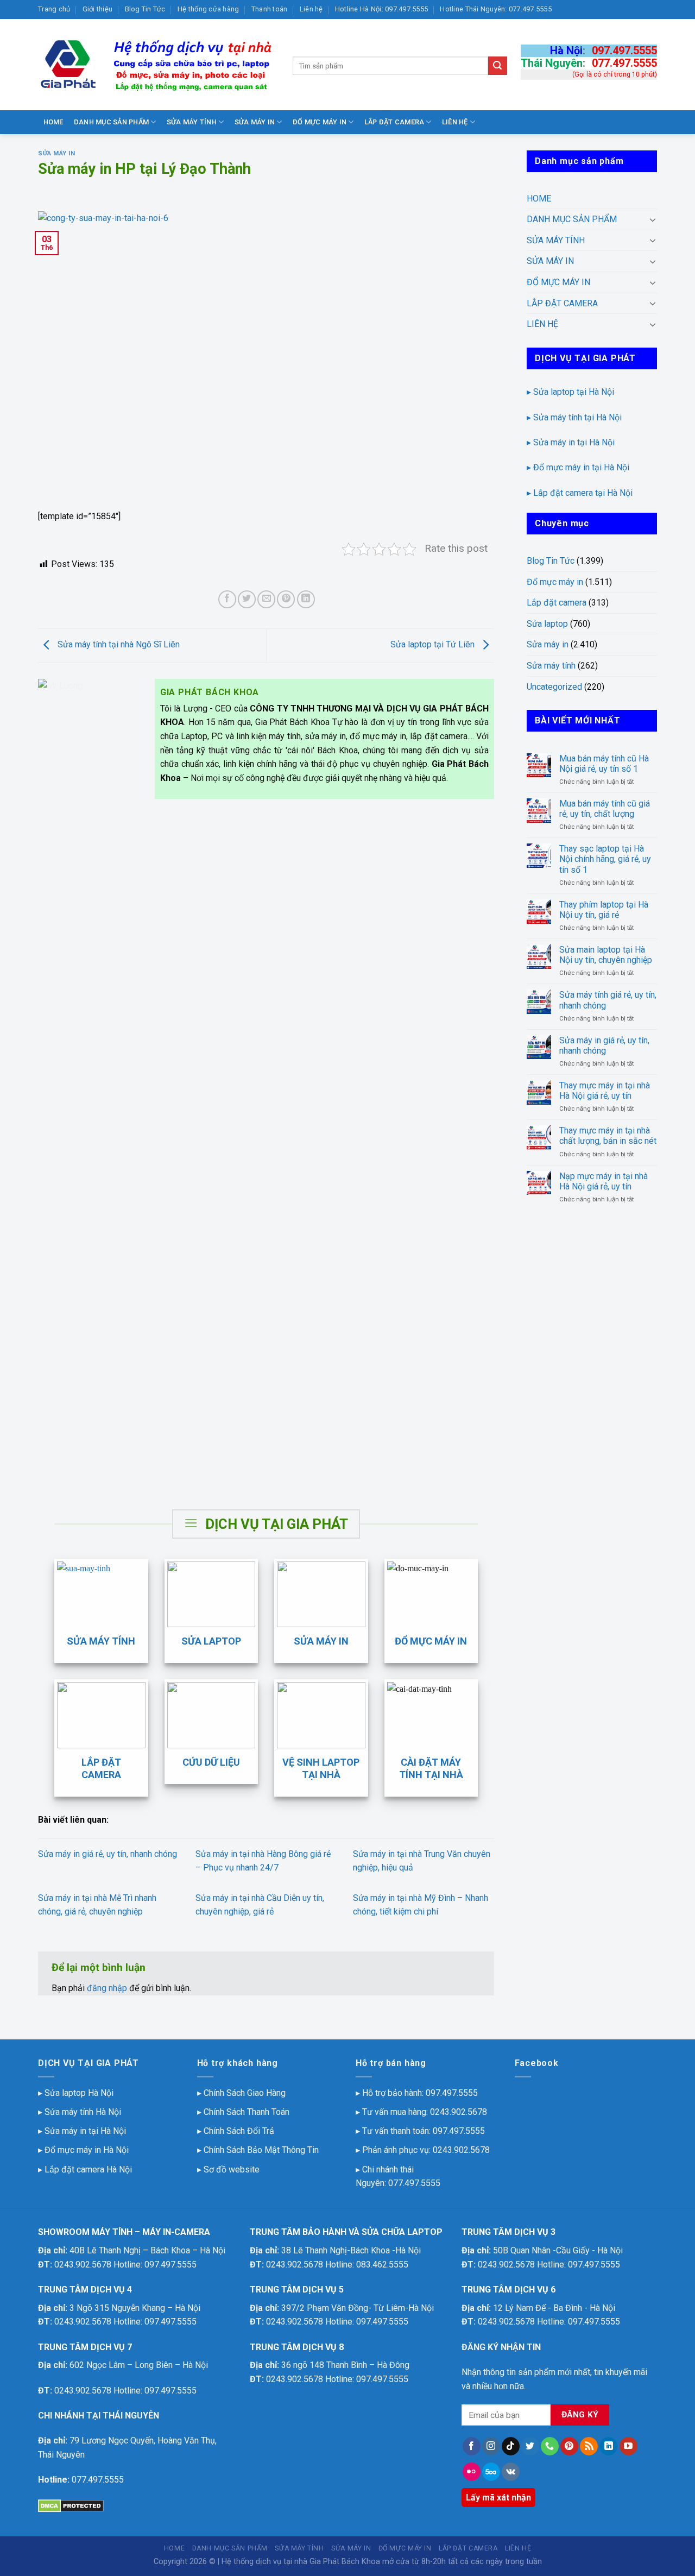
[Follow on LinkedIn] (608, 2446)
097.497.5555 (624, 51)
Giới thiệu (98, 9)
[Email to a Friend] (266, 599)
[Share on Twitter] (247, 599)
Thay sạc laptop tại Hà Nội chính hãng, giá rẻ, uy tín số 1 (605, 859)
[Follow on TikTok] (511, 2446)
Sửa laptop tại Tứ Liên (434, 644)
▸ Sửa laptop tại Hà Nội (570, 392)
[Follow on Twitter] (530, 2446)
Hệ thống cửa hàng (208, 9)
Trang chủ (54, 9)
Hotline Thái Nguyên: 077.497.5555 (495, 9)
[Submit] (497, 66)
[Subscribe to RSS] (589, 2446)
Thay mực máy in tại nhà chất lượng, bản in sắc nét (608, 1136)
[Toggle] (653, 219)
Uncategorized (554, 687)
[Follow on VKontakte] (511, 2472)
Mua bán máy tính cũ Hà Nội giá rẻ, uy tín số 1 (604, 764)
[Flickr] (472, 2472)
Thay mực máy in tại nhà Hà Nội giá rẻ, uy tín (605, 1091)
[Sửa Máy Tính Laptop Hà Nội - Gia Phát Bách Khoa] (157, 65)
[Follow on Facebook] (472, 2446)
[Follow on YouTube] (628, 2446)
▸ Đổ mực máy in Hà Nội (83, 2150)
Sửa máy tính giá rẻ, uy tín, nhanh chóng (608, 1000)
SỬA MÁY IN (255, 122)
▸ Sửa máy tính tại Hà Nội (574, 417)
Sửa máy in (57, 153)
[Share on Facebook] (227, 599)
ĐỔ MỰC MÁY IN (320, 122)
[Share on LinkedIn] (306, 599)
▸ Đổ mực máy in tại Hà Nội (578, 467)
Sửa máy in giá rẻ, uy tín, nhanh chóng (108, 1854)
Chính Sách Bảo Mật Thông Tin (261, 2150)
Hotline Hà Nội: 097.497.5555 (381, 9)
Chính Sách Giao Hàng (245, 2093)
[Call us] (550, 2446)
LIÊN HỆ (455, 122)
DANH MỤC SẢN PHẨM (111, 122)
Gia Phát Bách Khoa (345, 2562)
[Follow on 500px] (491, 2472)
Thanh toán (270, 9)
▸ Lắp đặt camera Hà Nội (85, 2169)
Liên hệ (311, 9)
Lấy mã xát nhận (498, 2498)
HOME (53, 122)
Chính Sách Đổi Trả (239, 2131)
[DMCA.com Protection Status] (71, 2505)
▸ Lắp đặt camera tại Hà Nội (580, 493)
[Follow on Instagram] (491, 2446)
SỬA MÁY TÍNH (192, 122)
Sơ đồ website (232, 2169)
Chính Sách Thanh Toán (247, 2112)
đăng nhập (107, 1988)
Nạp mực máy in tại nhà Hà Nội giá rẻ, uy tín (604, 1181)
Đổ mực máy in (555, 582)
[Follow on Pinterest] (569, 2446)
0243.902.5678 (459, 2112)
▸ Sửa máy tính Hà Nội (80, 2112)
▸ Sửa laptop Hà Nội (76, 2093)
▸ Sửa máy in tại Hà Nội (571, 442)
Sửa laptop (547, 624)
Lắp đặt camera (557, 603)
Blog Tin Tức (145, 9)
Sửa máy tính (551, 666)
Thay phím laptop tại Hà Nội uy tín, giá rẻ (604, 910)
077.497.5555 (624, 63)
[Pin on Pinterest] (286, 599)
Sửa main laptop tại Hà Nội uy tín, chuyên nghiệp (606, 955)
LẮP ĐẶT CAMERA (394, 122)
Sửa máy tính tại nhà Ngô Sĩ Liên (118, 644)
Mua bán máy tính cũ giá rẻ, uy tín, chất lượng (605, 809)
